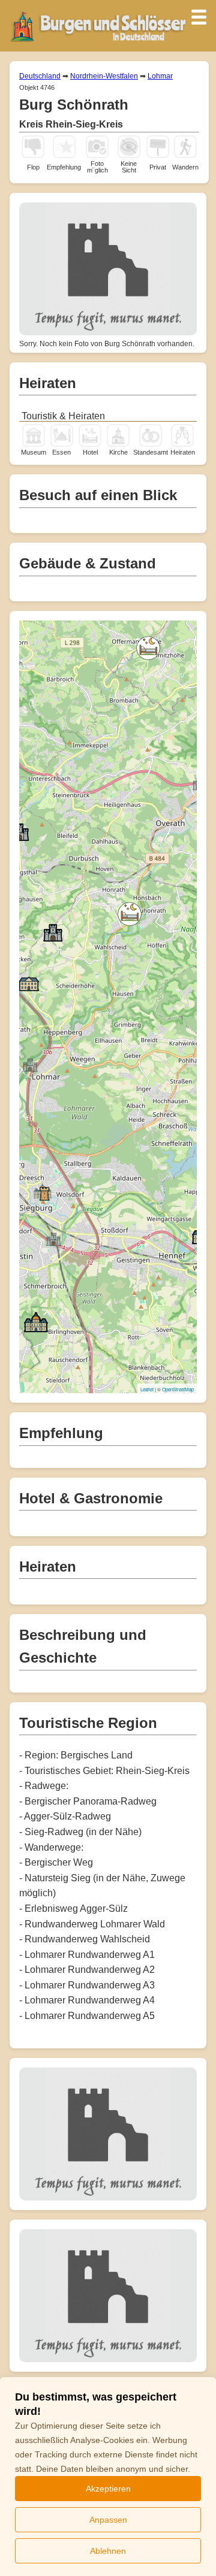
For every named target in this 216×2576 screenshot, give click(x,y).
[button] (148, 648)
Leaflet (147, 1389)
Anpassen (108, 2520)
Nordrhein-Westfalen (104, 76)
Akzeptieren (108, 2489)
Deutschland (40, 76)
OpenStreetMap (178, 1389)
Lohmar (160, 76)
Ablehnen (108, 2551)
